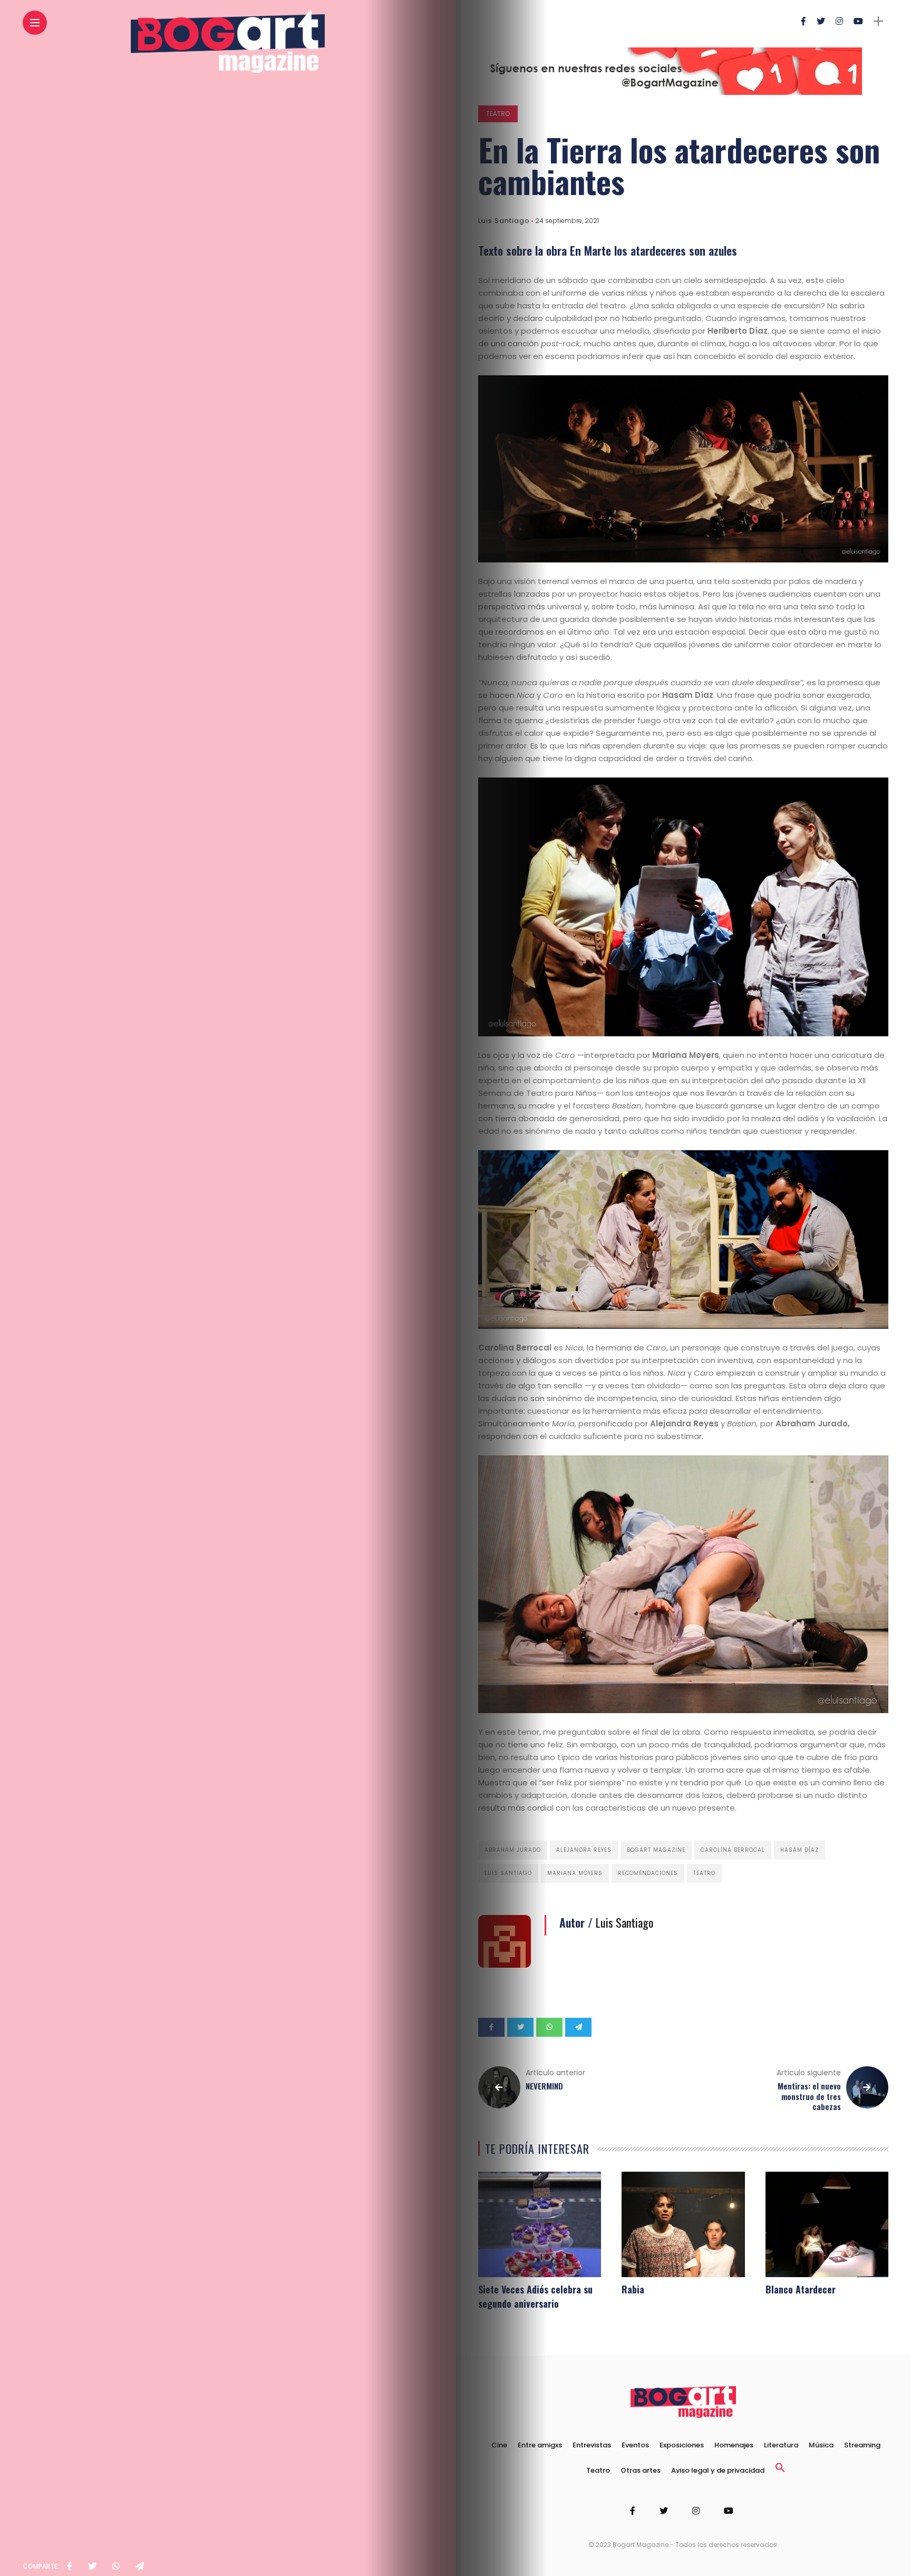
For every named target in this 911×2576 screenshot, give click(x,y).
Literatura (781, 2445)
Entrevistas (592, 2445)
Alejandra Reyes (584, 1850)
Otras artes (641, 2470)
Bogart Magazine (656, 1850)
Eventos (635, 2445)
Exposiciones (682, 2445)
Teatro (498, 114)
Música (821, 2445)
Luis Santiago (504, 221)
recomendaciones (648, 1873)
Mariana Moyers (575, 1873)
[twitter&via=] (92, 2567)
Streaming (862, 2445)
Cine (499, 2445)
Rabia (633, 2289)
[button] (780, 2470)
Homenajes (734, 2445)
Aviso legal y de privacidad (718, 2470)
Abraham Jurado (513, 1850)
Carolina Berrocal (733, 1850)
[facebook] (70, 2567)
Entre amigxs (540, 2445)
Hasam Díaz (799, 1850)
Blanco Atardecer (801, 2289)
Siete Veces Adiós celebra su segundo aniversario (535, 2296)
